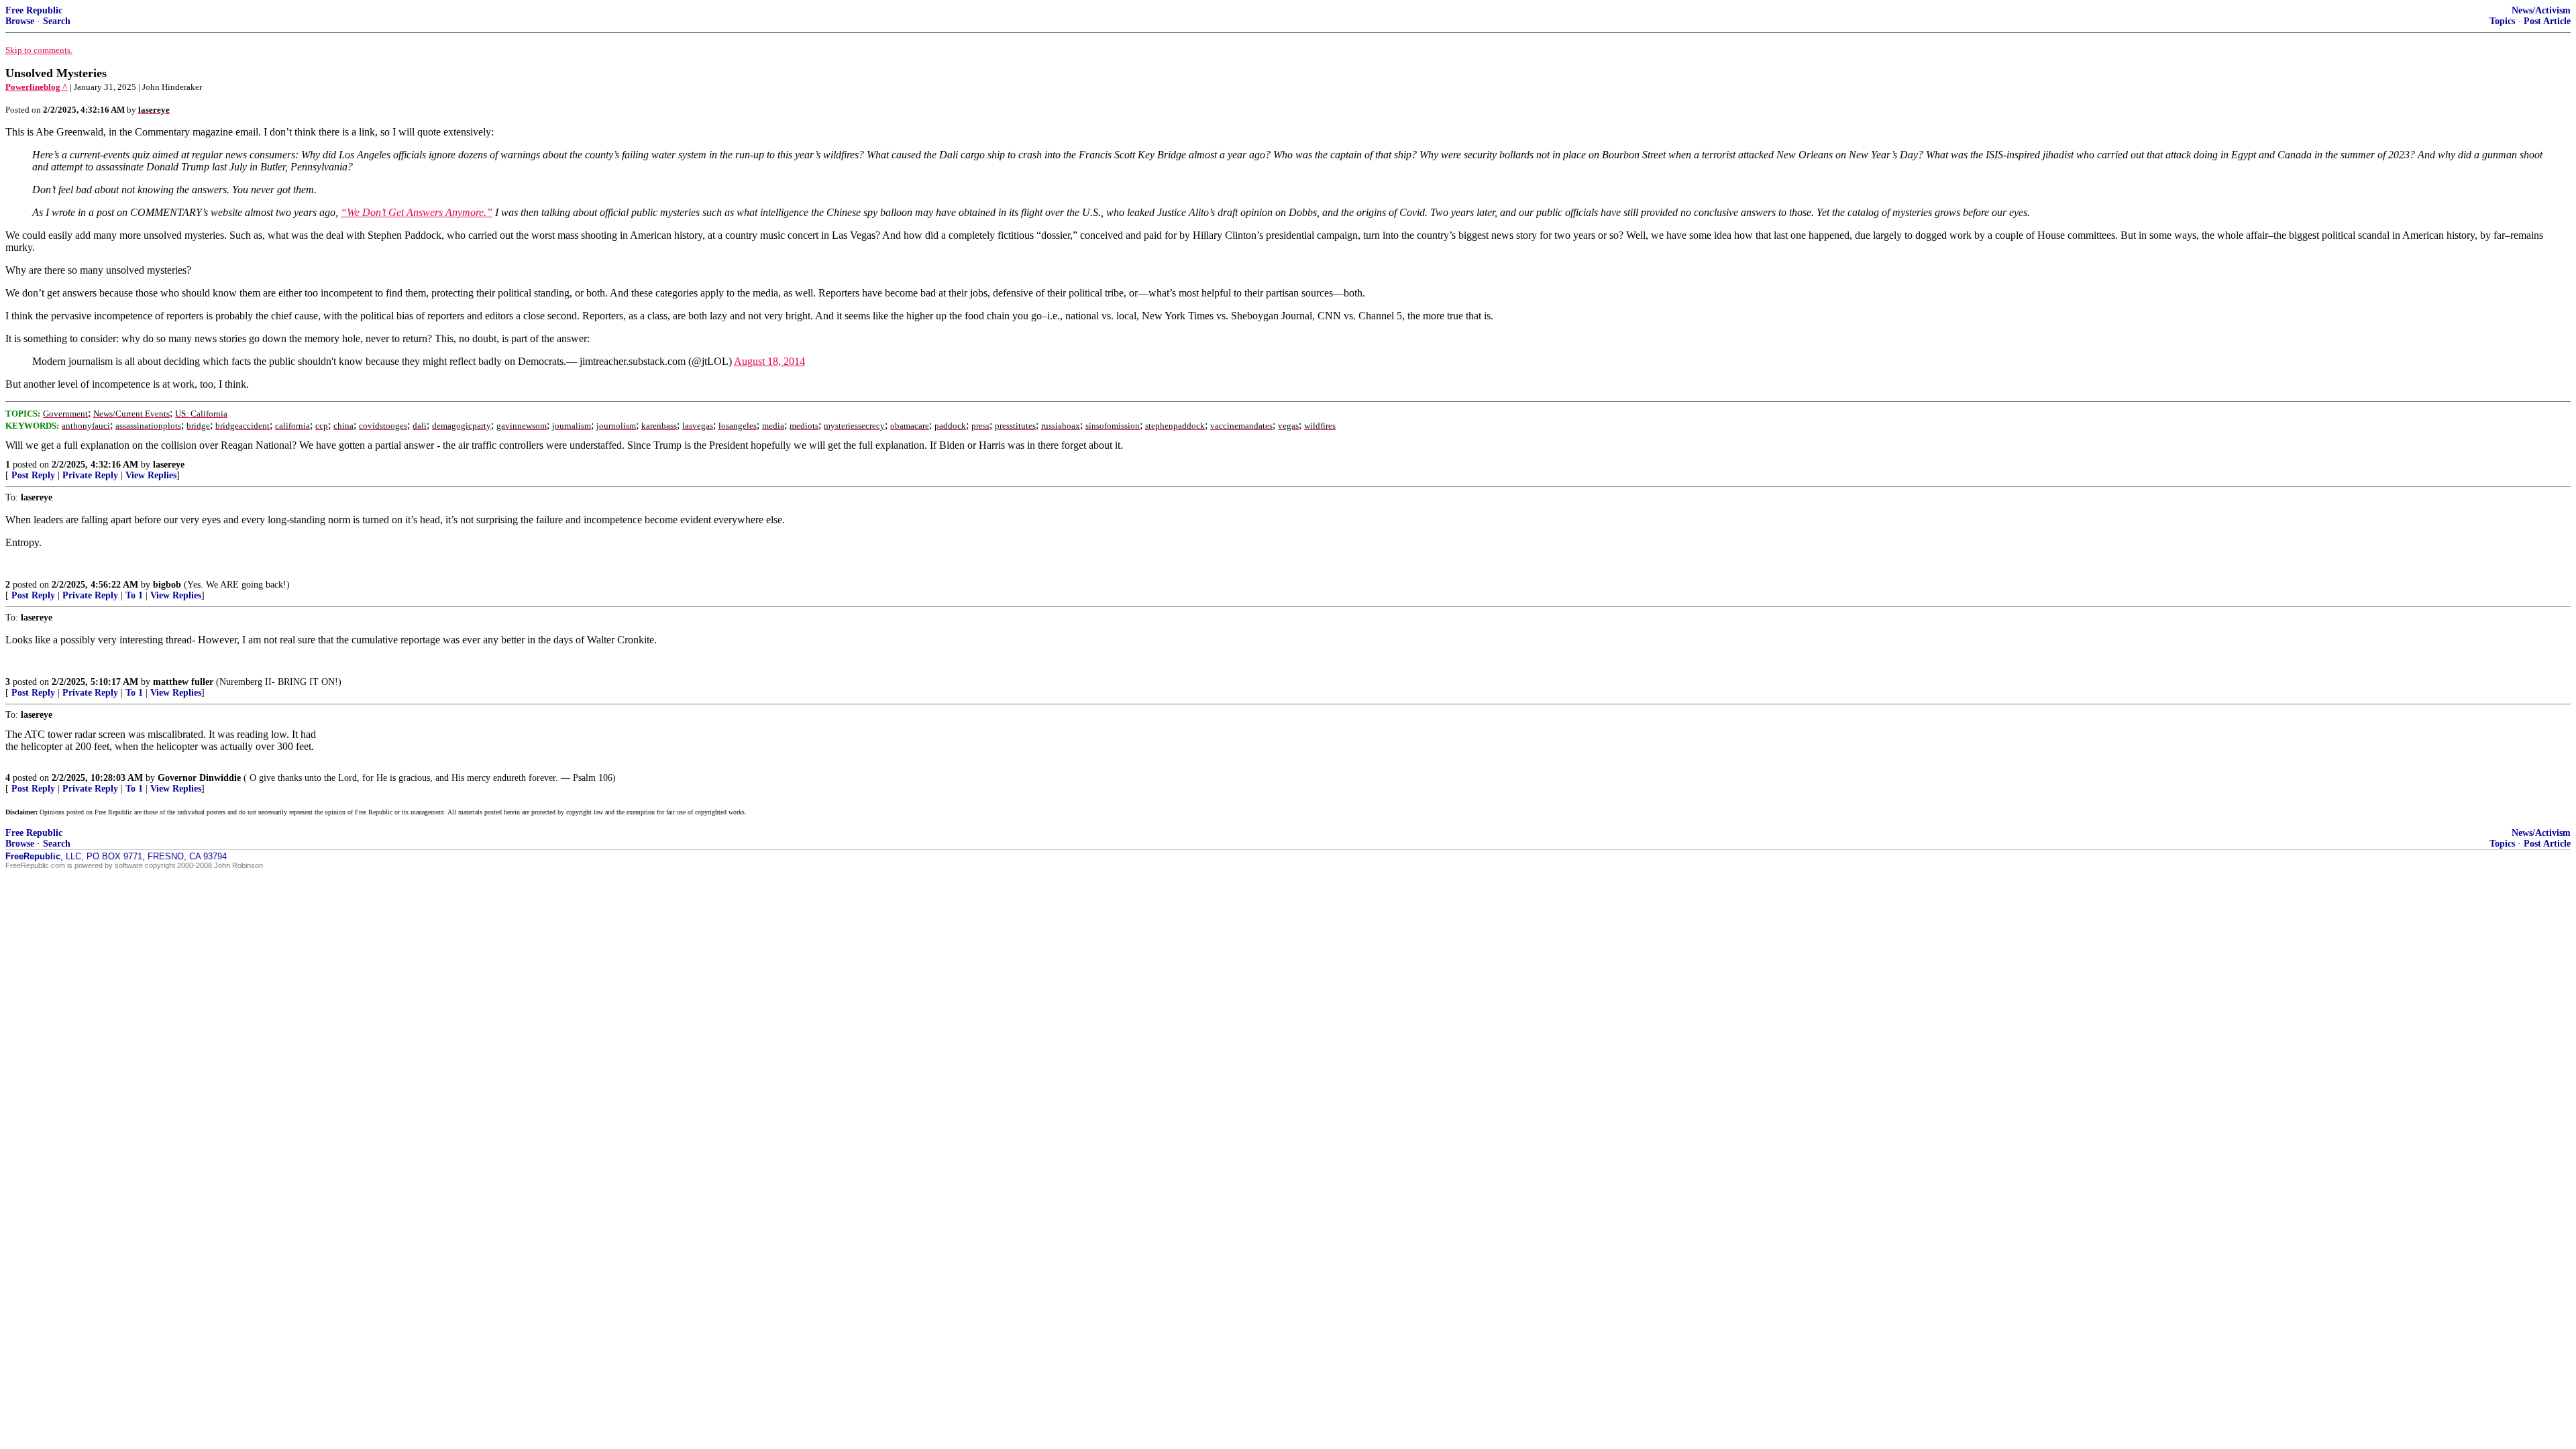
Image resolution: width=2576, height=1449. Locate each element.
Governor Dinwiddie (199, 778)
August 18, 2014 (769, 361)
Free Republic (34, 10)
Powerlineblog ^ (37, 87)
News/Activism (2541, 10)
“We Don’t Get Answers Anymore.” (417, 212)
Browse (20, 21)
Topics (2502, 21)
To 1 (134, 595)
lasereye (169, 465)
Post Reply (33, 475)
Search (57, 21)
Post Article (2547, 21)
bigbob (167, 585)
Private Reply (90, 475)
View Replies (151, 475)
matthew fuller (183, 682)
